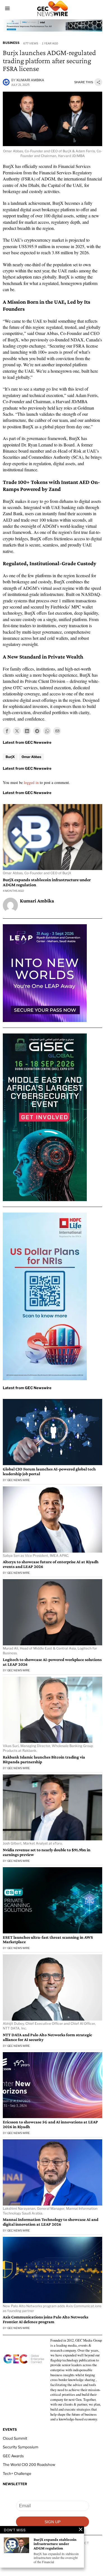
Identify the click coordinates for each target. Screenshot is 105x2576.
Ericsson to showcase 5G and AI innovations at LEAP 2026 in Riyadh (50, 2124)
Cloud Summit (15, 2438)
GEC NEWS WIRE (18, 1480)
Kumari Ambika (30, 80)
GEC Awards (13, 2456)
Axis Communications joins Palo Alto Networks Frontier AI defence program (46, 2319)
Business (11, 43)
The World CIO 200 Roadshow (29, 2465)
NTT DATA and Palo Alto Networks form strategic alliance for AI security (47, 2037)
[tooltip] (7, 731)
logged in (31, 782)
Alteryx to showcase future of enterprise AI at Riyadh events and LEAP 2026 (51, 1564)
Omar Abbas (31, 757)
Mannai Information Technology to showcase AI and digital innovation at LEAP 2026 (51, 2222)
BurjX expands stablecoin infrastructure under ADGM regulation (47, 882)
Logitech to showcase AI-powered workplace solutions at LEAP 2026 (52, 1662)
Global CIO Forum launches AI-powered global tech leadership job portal (49, 1471)
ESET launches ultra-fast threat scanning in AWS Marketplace (48, 1940)
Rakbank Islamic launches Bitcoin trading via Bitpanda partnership (44, 1759)
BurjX (10, 757)
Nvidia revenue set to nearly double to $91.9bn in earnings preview (47, 1852)
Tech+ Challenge (17, 2473)
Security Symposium (21, 2447)
